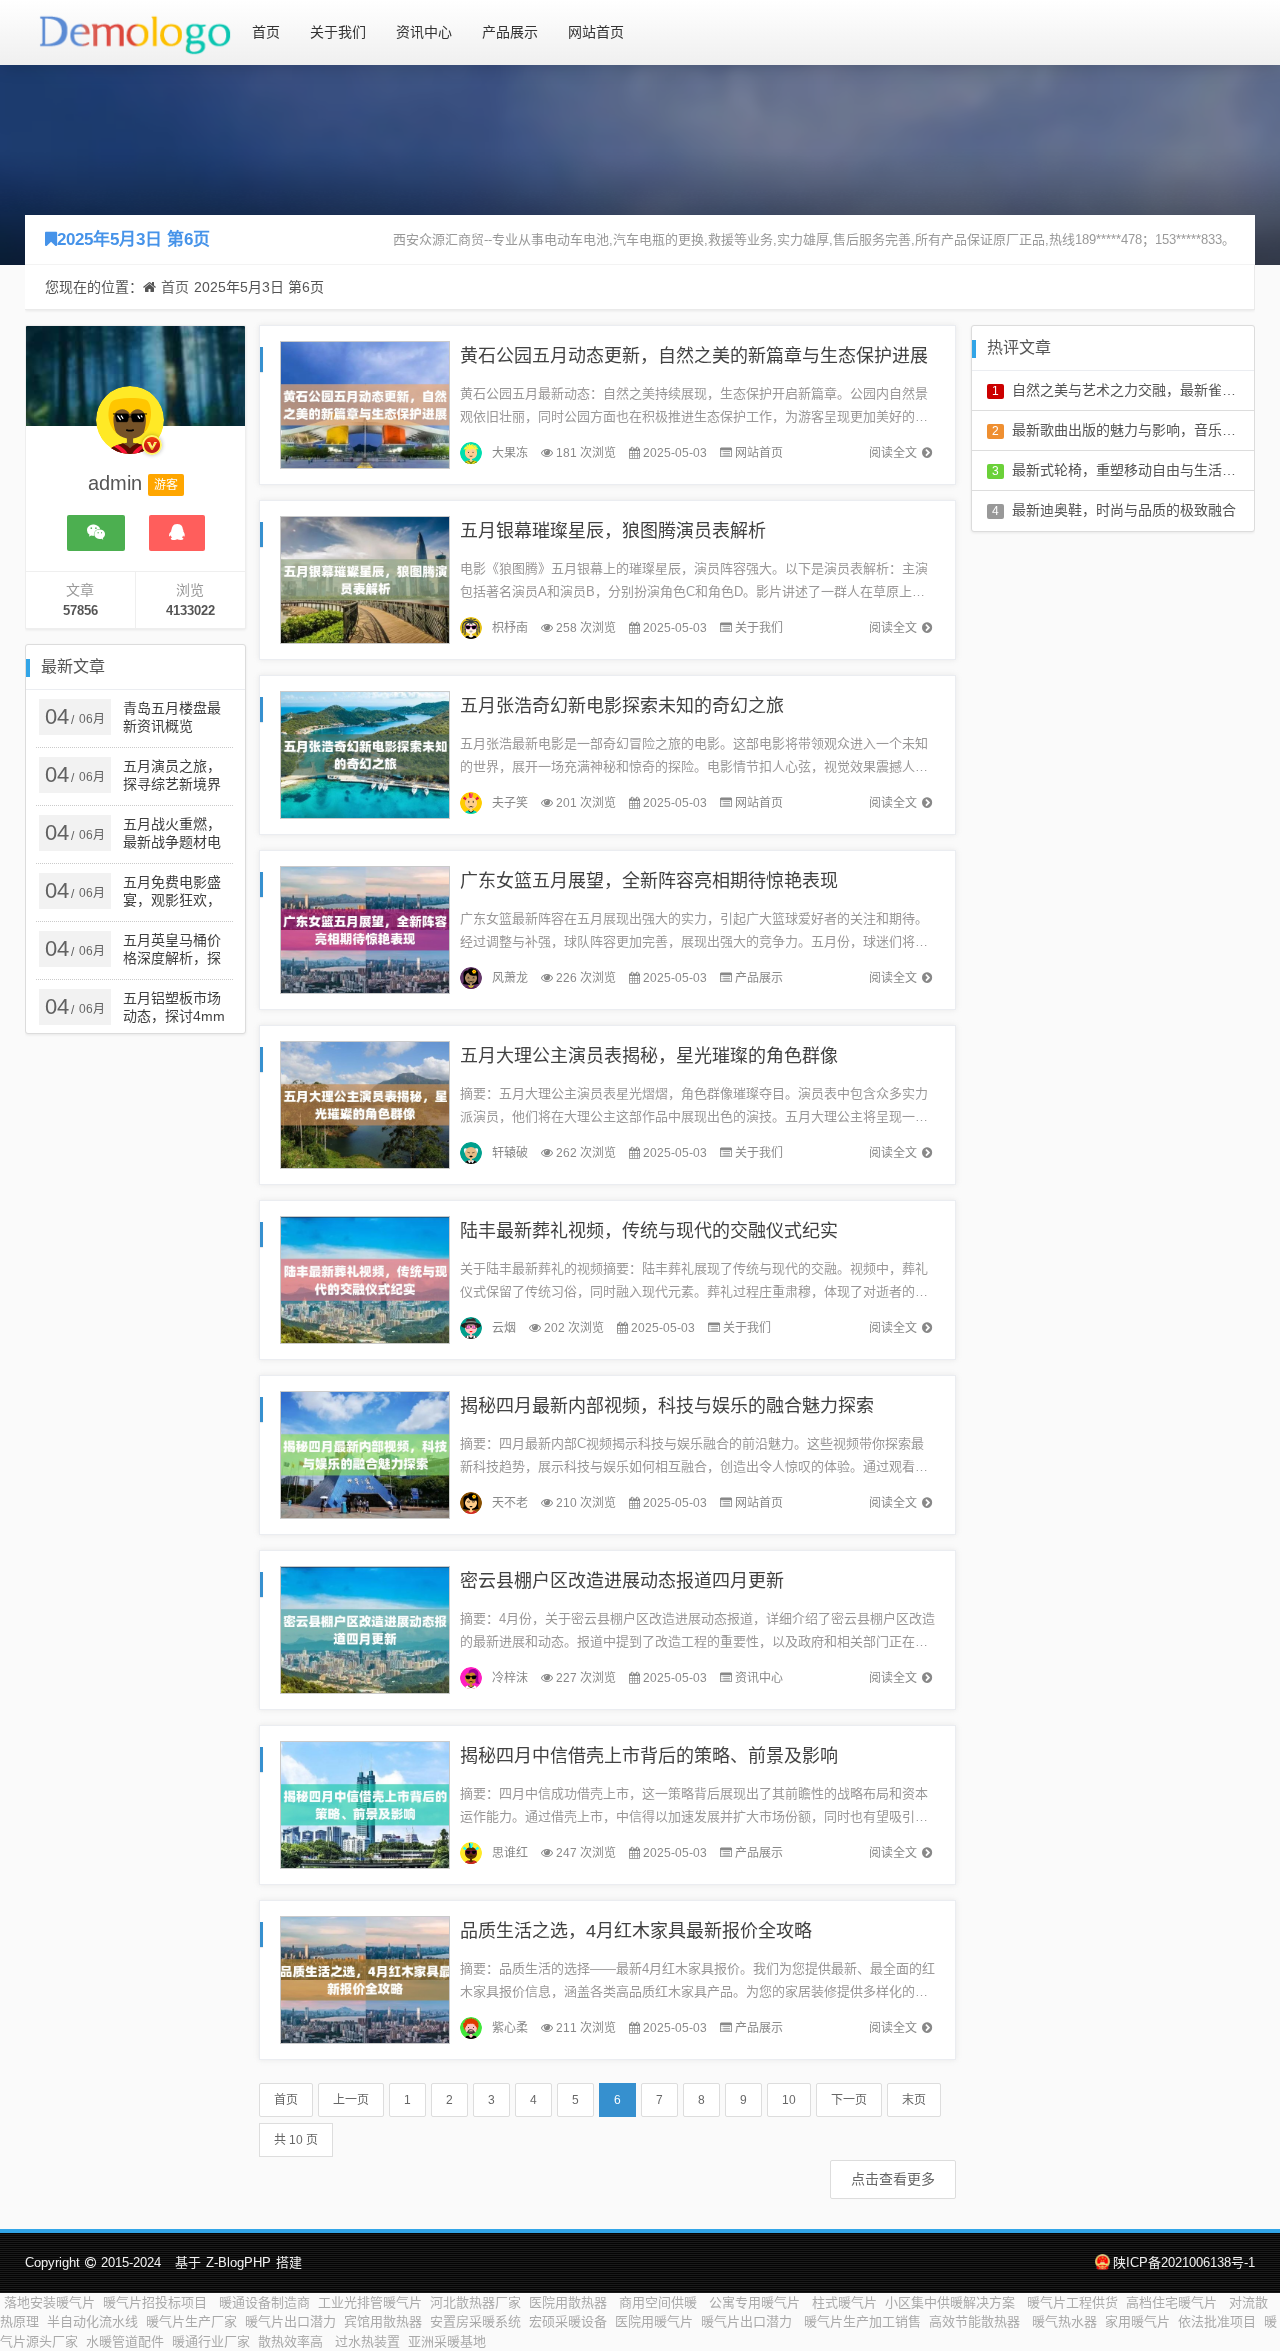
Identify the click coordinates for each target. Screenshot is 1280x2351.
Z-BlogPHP (238, 2262)
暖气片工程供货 (1072, 2302)
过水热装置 (367, 2341)
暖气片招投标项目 (157, 2302)
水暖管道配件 (125, 2341)
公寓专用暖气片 (756, 2302)
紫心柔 (510, 2028)
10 (789, 2100)
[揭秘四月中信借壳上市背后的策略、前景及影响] (365, 1803)
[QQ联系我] (177, 533)
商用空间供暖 (660, 2302)
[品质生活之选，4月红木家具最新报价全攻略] (365, 1978)
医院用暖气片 (654, 2321)
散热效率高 (292, 2341)
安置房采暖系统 (475, 2321)
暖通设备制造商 (264, 2302)
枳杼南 (510, 628)
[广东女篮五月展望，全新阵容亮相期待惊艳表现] (365, 928)
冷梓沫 (510, 1678)
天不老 (510, 1503)
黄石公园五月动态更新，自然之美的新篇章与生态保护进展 (694, 356)
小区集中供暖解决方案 (952, 2302)
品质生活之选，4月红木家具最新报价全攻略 (636, 1931)
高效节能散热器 (976, 2321)
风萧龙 (510, 978)
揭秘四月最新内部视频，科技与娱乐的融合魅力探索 (667, 1406)
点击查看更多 (893, 2179)
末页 (914, 2100)
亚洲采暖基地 (447, 2341)
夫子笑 (510, 803)
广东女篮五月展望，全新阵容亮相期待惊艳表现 (649, 881)
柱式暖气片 (844, 2302)
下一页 (849, 2100)
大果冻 (510, 453)
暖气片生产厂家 (191, 2321)
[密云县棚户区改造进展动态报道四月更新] (365, 1628)
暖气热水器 (1064, 2321)
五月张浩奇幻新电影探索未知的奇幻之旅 (622, 706)
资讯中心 (424, 32)
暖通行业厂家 (211, 2341)
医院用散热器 (570, 2302)
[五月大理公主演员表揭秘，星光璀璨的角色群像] (365, 1103)
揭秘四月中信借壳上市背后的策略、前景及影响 (649, 1756)
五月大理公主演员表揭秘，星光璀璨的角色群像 (649, 1056)
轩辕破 (510, 1153)
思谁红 (510, 1853)
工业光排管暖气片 (370, 2302)
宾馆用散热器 (383, 2321)
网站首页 (596, 32)
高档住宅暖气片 (1173, 2302)
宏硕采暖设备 (568, 2321)
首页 (266, 32)
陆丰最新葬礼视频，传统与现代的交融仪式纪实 (649, 1231)
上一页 (351, 2100)
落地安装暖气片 (49, 2302)
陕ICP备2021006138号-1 (1184, 2262)
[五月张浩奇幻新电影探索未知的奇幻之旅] (365, 753)
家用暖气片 (1137, 2321)
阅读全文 (893, 453)
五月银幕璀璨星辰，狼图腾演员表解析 (613, 531)
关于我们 (338, 32)
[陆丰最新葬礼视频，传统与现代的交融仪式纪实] (365, 1278)
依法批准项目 (1217, 2321)
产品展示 (510, 32)
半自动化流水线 (92, 2321)
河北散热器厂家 (475, 2302)
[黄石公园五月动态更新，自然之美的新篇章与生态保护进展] (365, 403)
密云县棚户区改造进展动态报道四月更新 (622, 1581)
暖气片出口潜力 (290, 2321)
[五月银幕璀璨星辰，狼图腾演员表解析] (365, 578)
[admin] (130, 430)
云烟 (504, 1328)
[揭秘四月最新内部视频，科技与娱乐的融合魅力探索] (365, 1453)
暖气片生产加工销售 (862, 2321)
